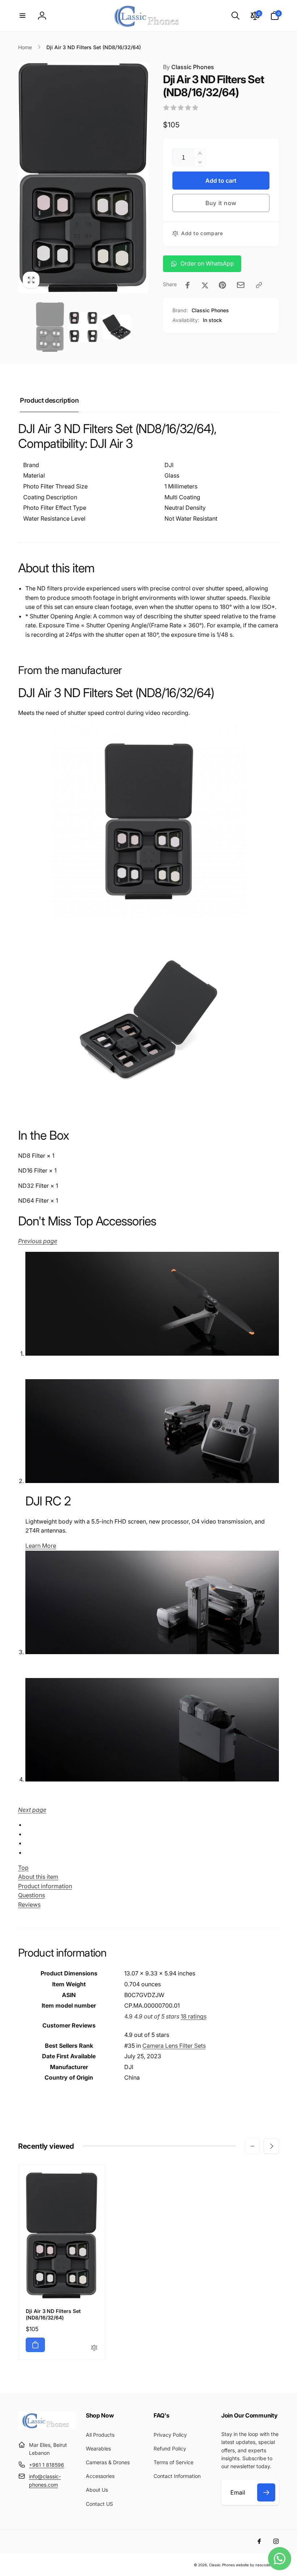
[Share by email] (241, 285)
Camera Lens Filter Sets (174, 2046)
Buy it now (221, 203)
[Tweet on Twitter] (205, 285)
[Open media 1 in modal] (83, 178)
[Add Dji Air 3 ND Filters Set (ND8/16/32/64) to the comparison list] (94, 2348)
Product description (49, 400)
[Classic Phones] (47, 2427)
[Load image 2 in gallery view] (83, 327)
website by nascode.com (257, 2565)
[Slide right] (271, 2146)
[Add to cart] (35, 2345)
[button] (22, 16)
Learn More (41, 1546)
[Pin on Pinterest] (222, 285)
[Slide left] (252, 2146)
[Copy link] (259, 285)
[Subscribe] (266, 2492)
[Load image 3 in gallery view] (117, 327)
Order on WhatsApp (207, 263)
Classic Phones (189, 67)
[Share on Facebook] (188, 285)
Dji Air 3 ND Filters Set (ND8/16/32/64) (53, 2314)
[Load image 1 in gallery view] (50, 327)
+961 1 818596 (47, 2465)
